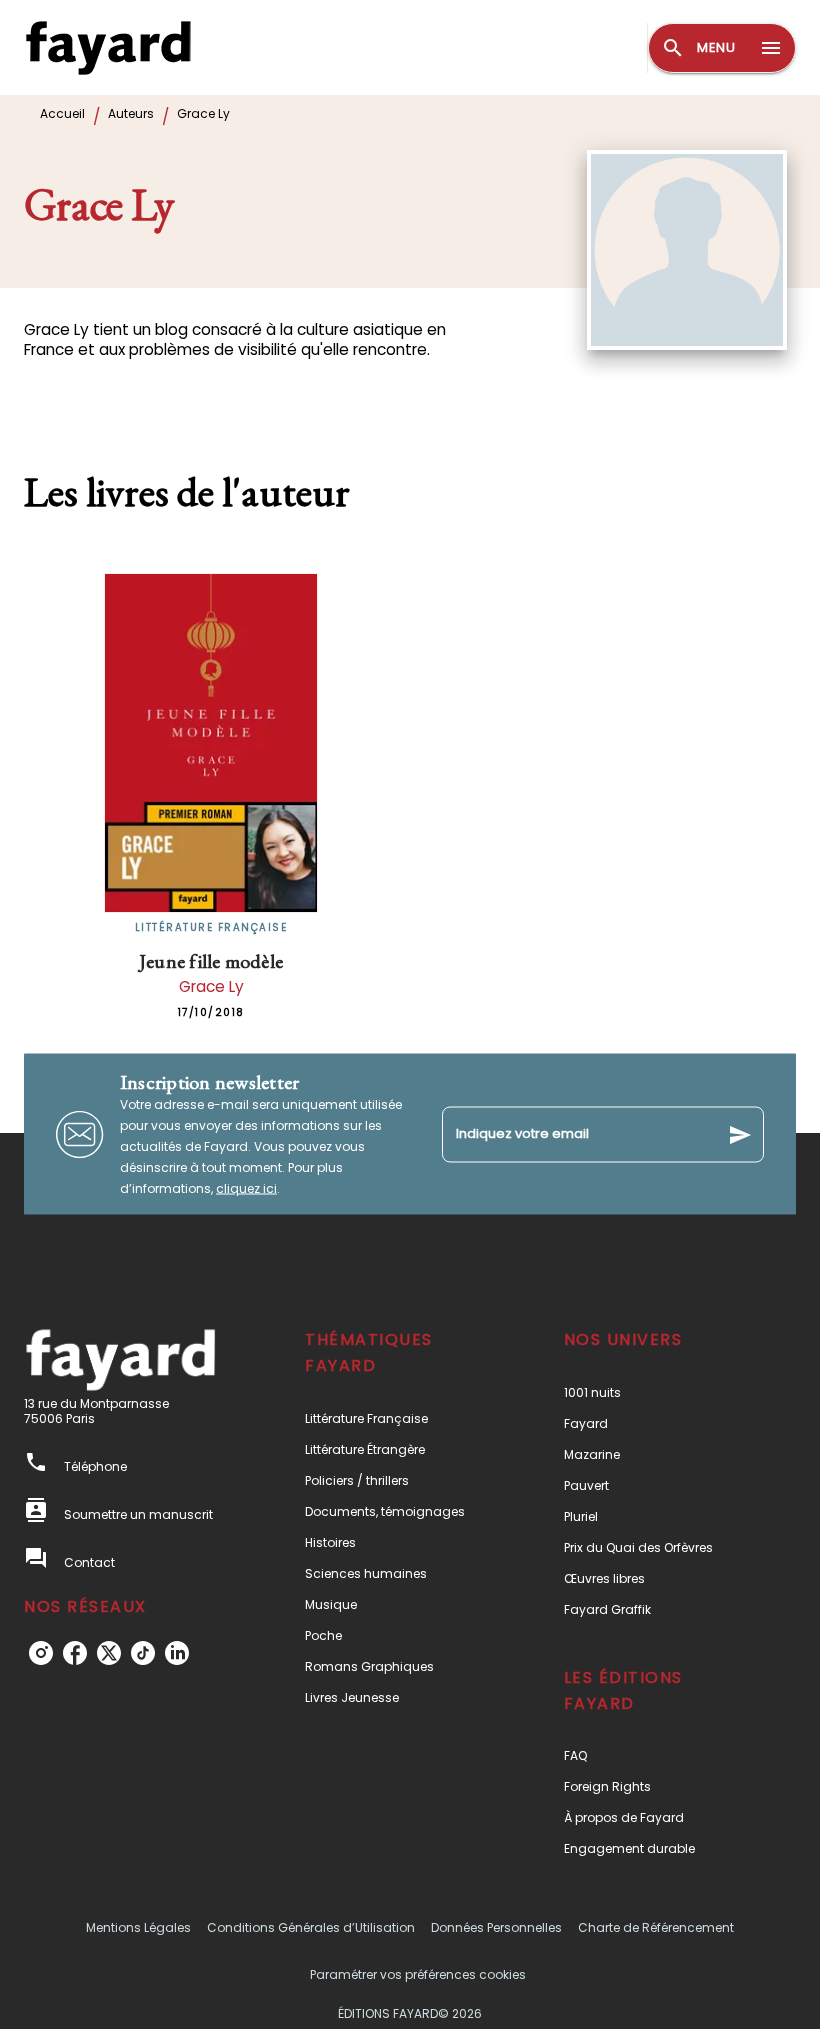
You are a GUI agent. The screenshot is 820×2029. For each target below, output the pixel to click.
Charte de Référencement (656, 1927)
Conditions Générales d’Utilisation (311, 1927)
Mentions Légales (138, 1927)
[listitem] (41, 1653)
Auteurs (131, 113)
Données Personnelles (496, 1927)
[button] (397, 1418)
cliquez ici (246, 1188)
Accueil (62, 113)
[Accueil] (108, 47)
